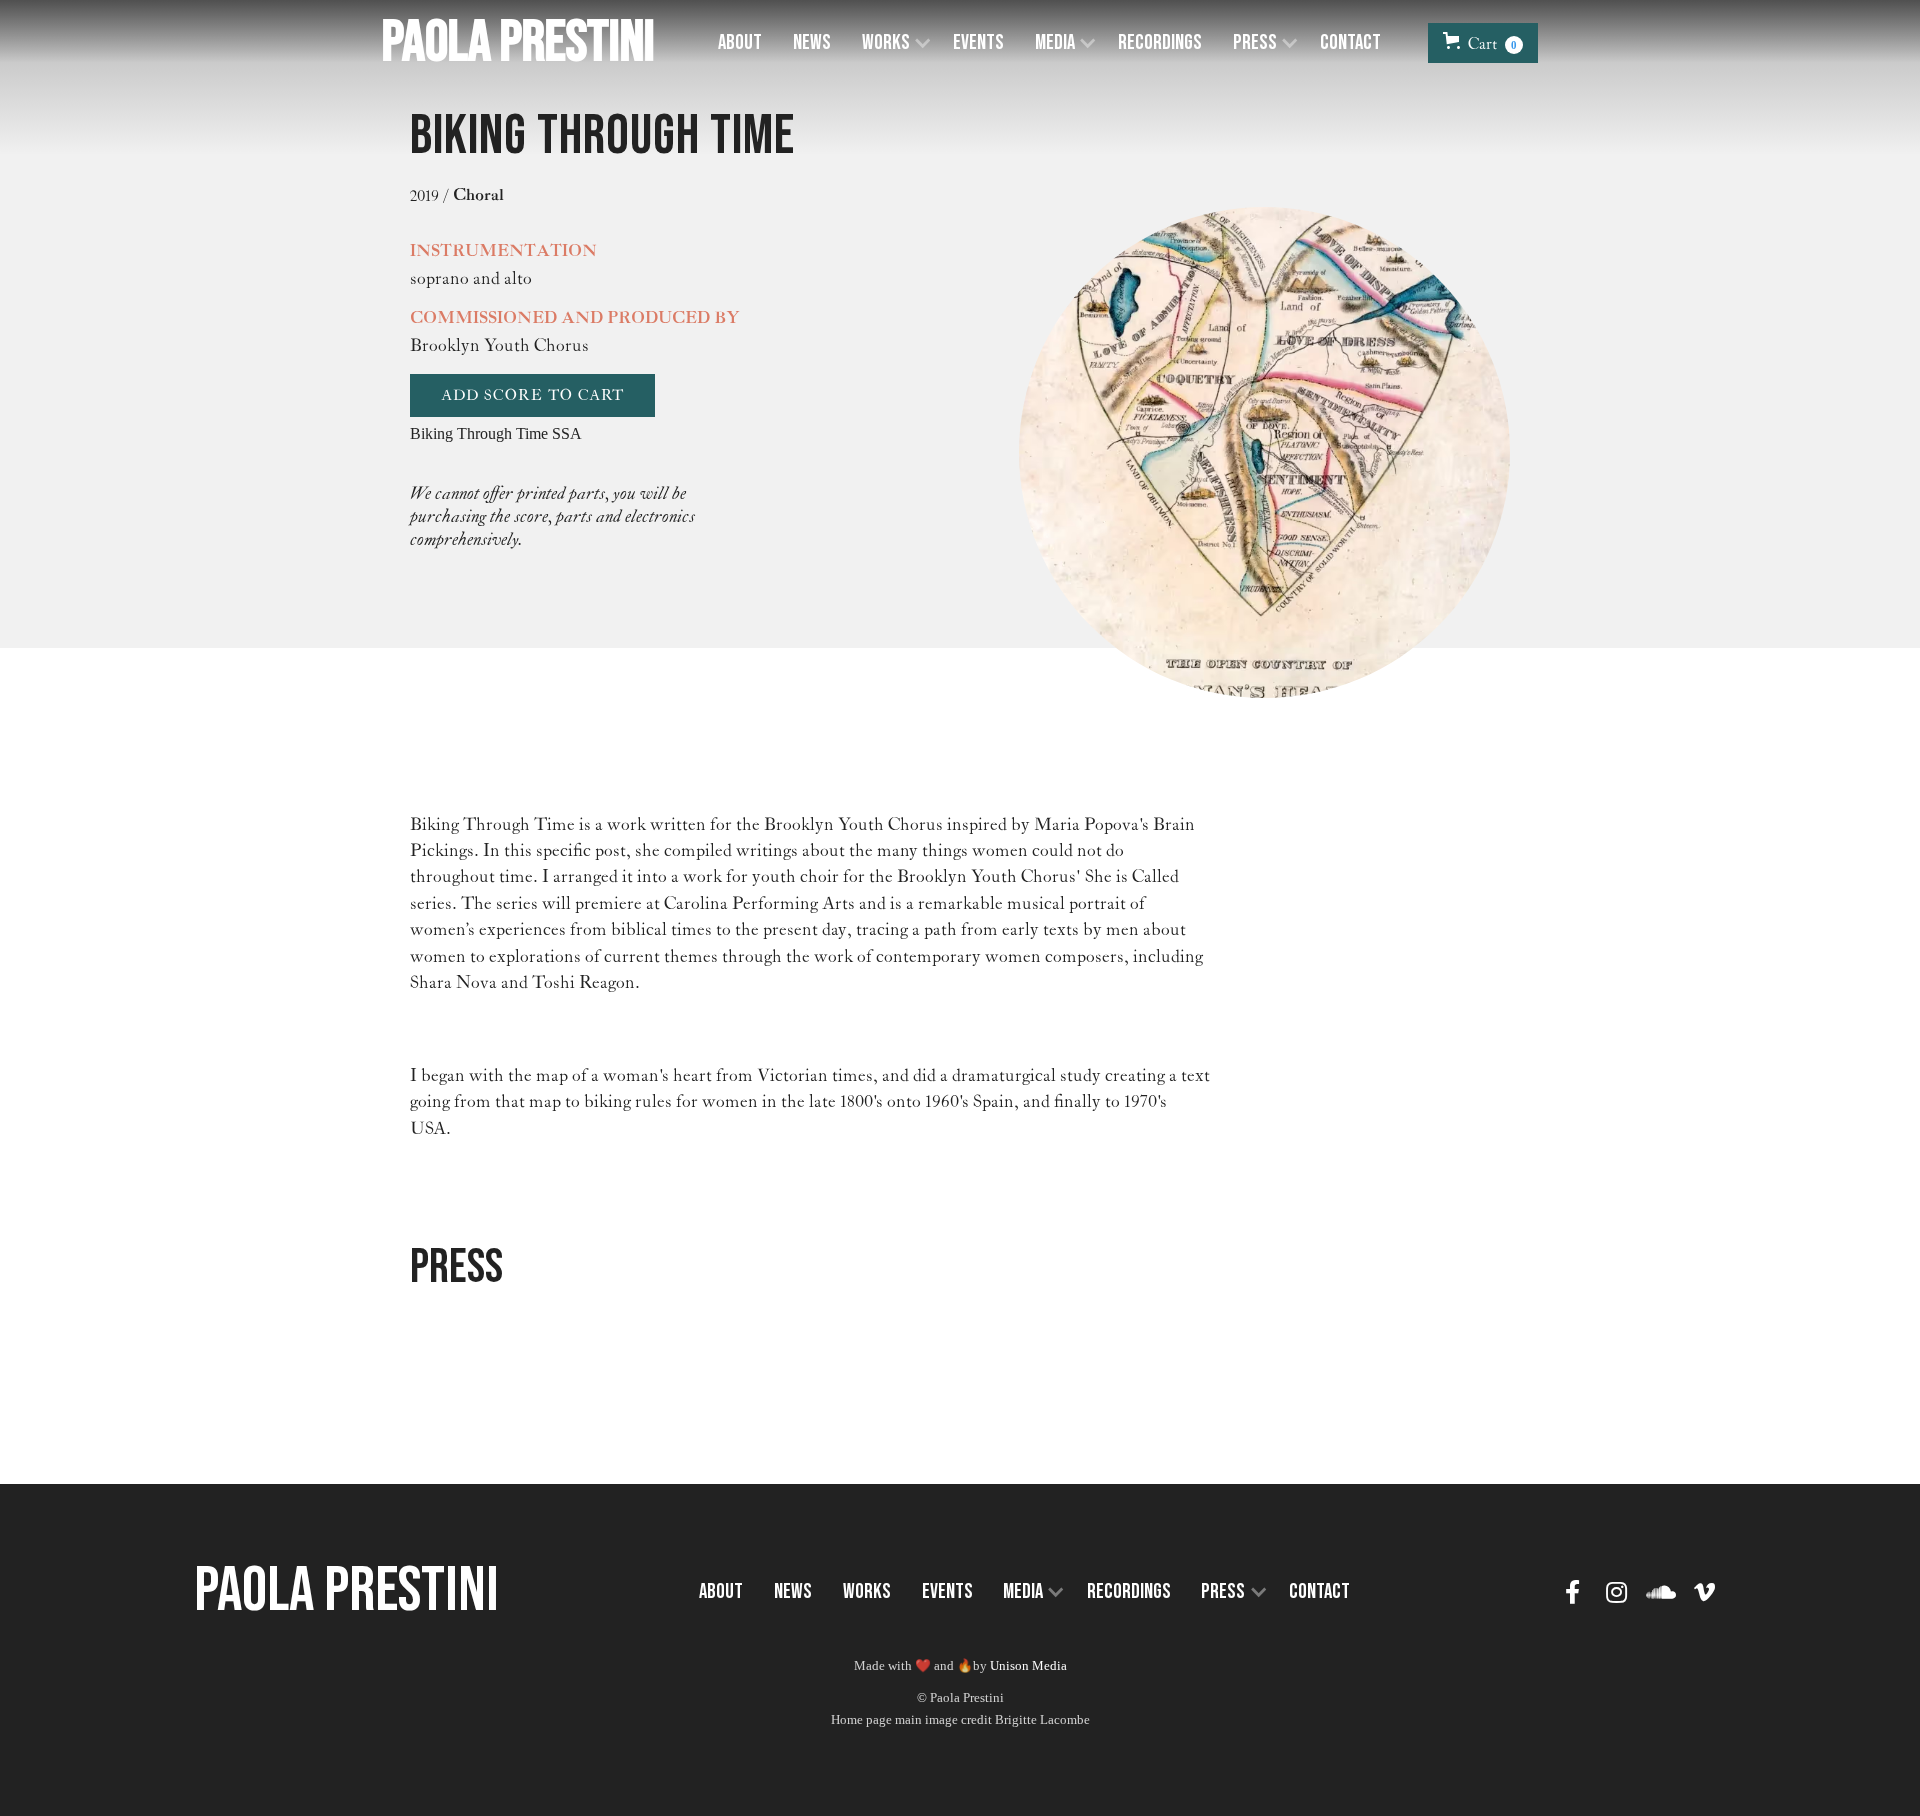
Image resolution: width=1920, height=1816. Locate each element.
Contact (1350, 42)
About (740, 42)
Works (867, 1591)
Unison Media (1028, 1666)
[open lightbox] (1264, 452)
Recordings (1160, 42)
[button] (891, 43)
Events (978, 42)
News (812, 42)
